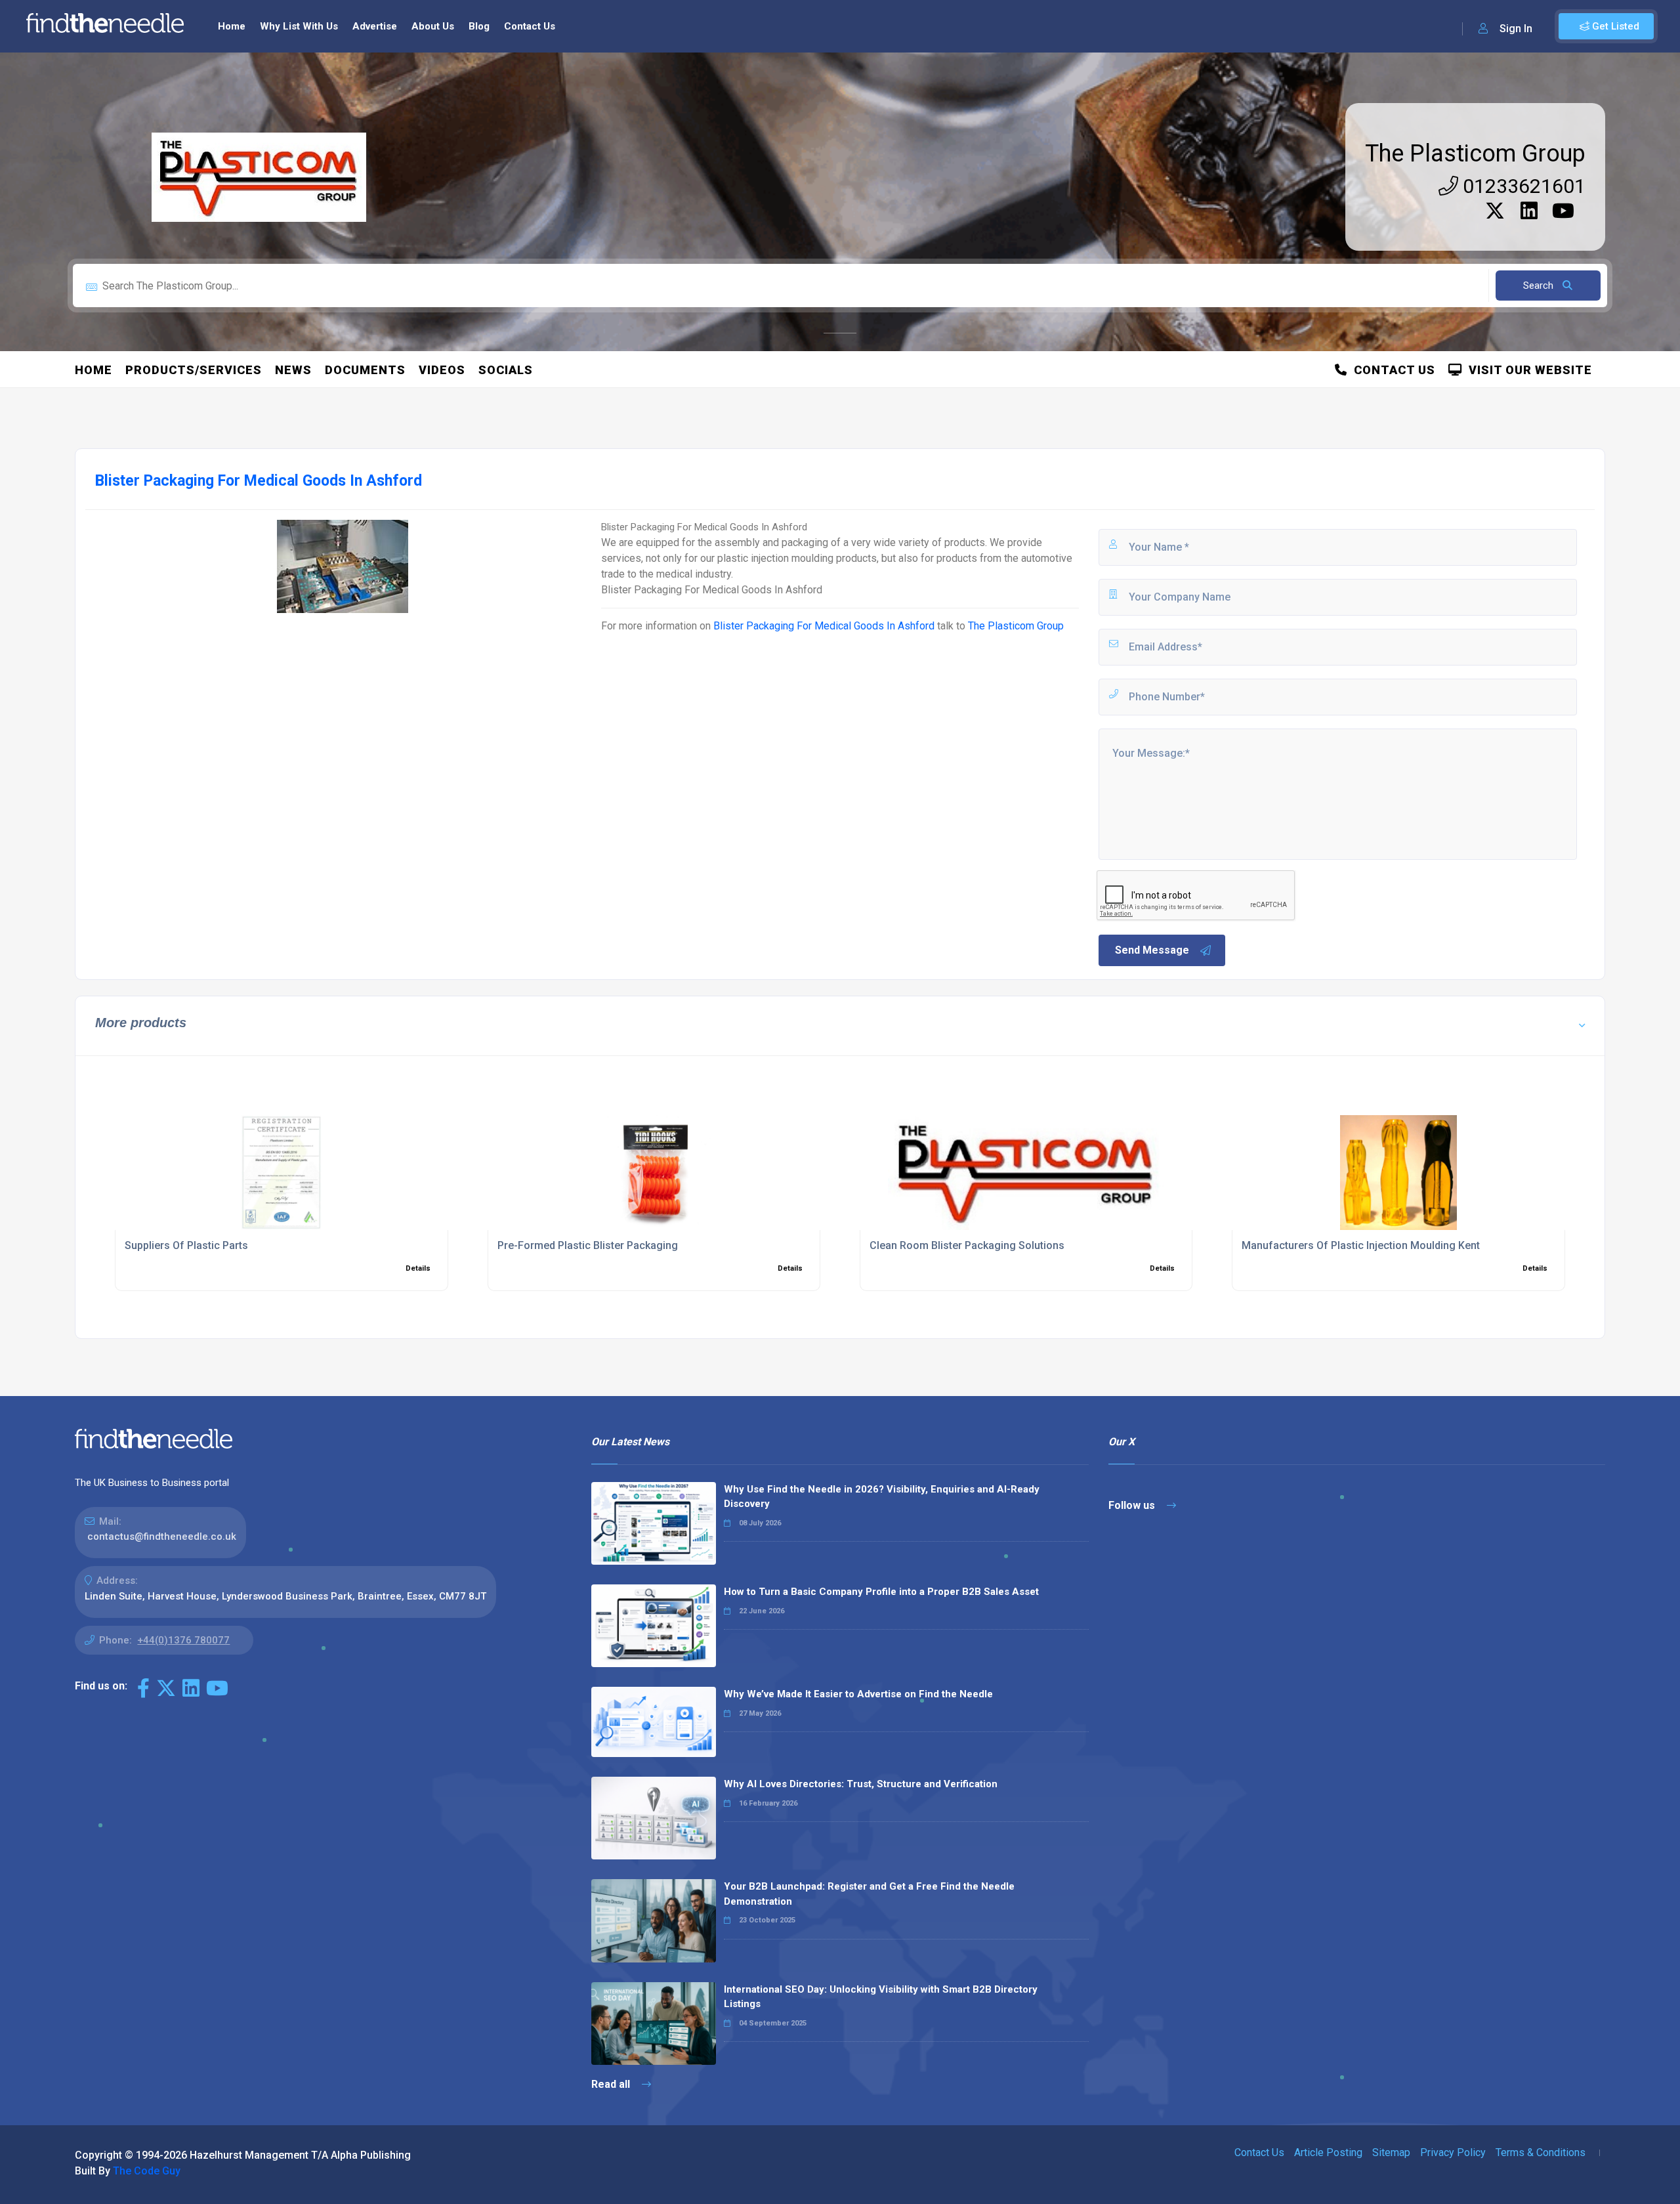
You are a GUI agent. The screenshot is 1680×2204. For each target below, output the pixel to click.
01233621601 (1522, 186)
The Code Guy (147, 2171)
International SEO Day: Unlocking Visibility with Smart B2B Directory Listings (881, 1997)
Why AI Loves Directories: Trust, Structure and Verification (861, 1784)
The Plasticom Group (1475, 154)
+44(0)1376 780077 (183, 1640)
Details (418, 1268)
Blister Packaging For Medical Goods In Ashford (824, 626)
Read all (612, 2084)
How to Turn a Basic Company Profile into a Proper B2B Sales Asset (881, 1592)
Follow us (1133, 1505)
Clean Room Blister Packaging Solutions (967, 1245)
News (293, 370)
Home (232, 26)
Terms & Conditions (1541, 2152)
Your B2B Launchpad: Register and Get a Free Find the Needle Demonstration (869, 1894)
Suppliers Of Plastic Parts (186, 1245)
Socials (506, 370)
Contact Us (530, 26)
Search (1540, 286)
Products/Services (194, 370)
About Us (433, 26)
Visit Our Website (1527, 370)
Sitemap (1391, 2152)
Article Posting (1328, 2152)
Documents (365, 370)
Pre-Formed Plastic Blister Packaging (588, 1245)
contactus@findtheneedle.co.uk (162, 1536)
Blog (479, 26)
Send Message (1152, 950)
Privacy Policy (1453, 2152)
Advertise (375, 26)
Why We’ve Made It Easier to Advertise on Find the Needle (858, 1694)
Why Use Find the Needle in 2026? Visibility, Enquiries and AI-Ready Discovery (882, 1497)
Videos (442, 370)
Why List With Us (299, 26)
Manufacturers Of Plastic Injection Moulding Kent (1361, 1245)
